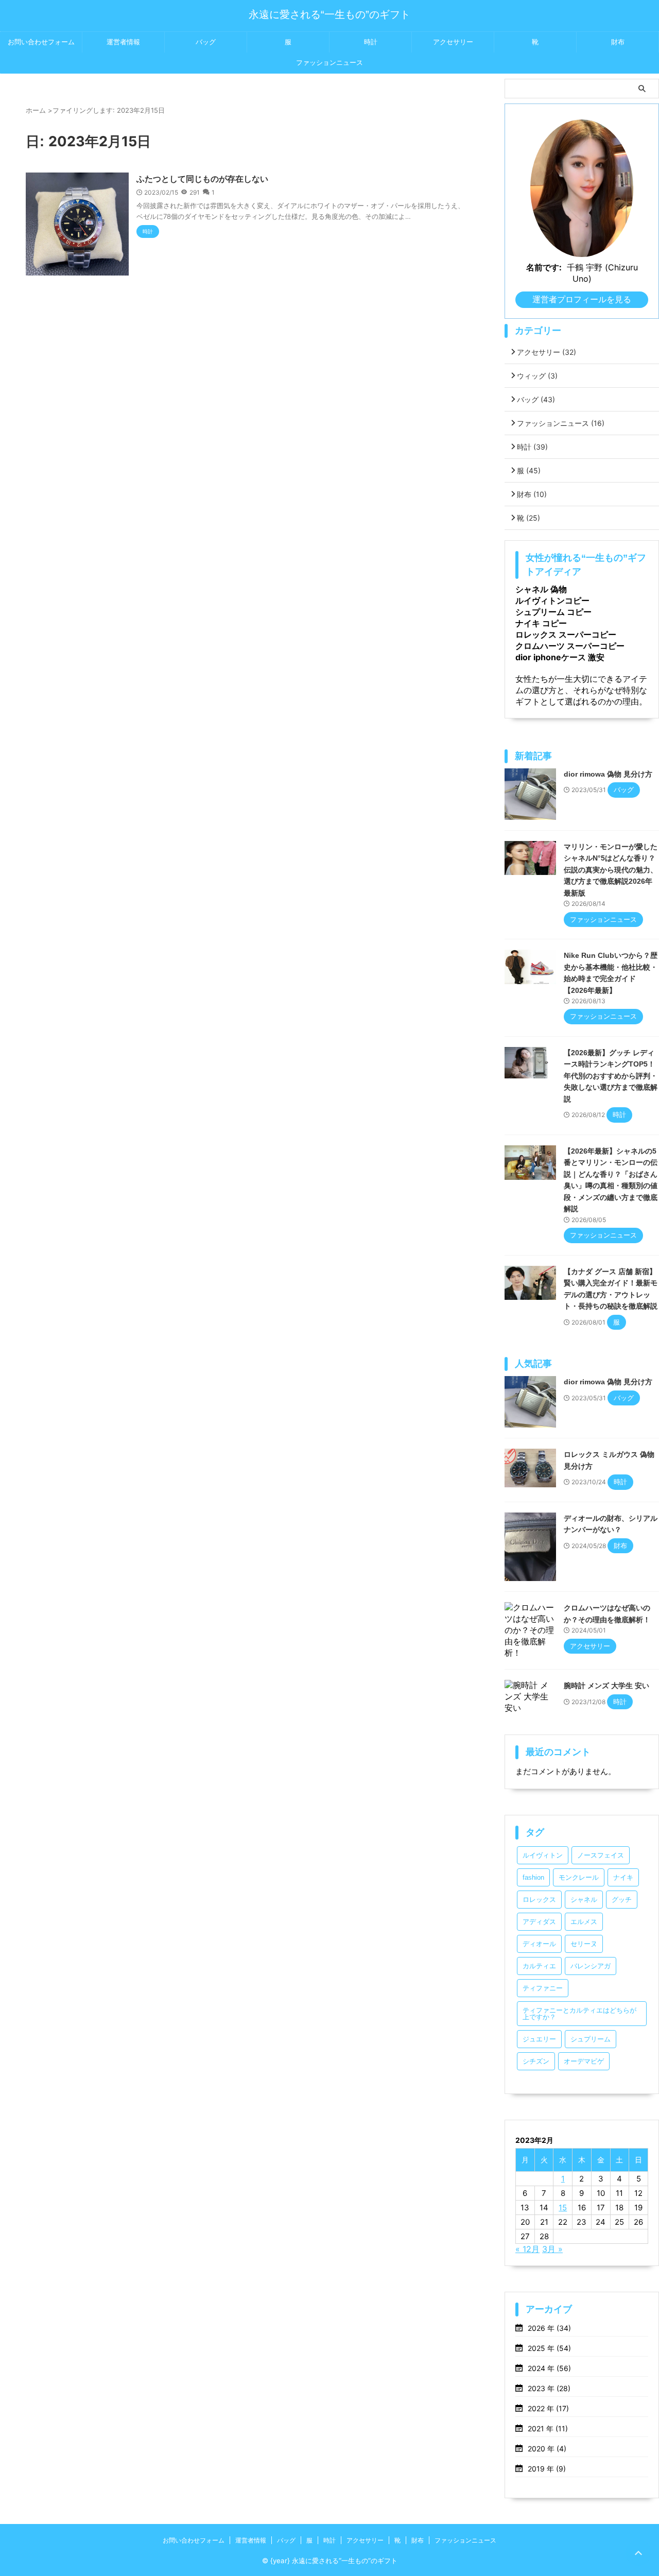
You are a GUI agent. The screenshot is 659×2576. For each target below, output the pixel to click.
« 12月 (527, 2249)
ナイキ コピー (541, 623)
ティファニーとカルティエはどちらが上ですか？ (579, 2014)
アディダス (539, 1922)
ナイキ (623, 1877)
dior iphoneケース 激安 (560, 657)
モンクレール (579, 1877)
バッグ (206, 42)
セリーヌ (584, 1944)
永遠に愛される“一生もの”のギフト (329, 14)
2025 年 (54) (549, 2348)
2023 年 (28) (549, 2388)
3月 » (552, 2249)
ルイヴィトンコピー (552, 600)
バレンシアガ (591, 1966)
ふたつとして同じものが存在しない (202, 179)
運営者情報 (123, 42)
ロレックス (539, 1900)
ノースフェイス (601, 1855)
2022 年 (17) (548, 2408)
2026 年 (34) (549, 2328)
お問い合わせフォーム (41, 42)
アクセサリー (453, 42)
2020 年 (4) (547, 2449)
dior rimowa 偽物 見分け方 (608, 774)
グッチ (622, 1900)
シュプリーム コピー (553, 612)
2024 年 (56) (549, 2368)
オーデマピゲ (584, 2061)
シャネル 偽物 (541, 589)
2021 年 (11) (548, 2428)
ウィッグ (537, 376)
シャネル (584, 1900)
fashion (533, 1877)
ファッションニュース (329, 63)
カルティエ (539, 1966)
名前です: (544, 267)
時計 (371, 42)
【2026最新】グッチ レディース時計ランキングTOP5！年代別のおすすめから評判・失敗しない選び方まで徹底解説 (611, 1076)
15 (563, 2208)
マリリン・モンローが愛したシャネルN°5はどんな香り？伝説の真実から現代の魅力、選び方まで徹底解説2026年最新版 (611, 870)
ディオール (539, 1944)
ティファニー (543, 1988)
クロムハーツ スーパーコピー (570, 646)
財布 (618, 42)
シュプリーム (591, 2039)
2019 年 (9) (547, 2469)
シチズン (536, 2061)
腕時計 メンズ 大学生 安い (606, 1686)
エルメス (584, 1922)
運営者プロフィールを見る (582, 299)
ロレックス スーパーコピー (566, 634)
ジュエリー (539, 2039)
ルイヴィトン (543, 1855)
